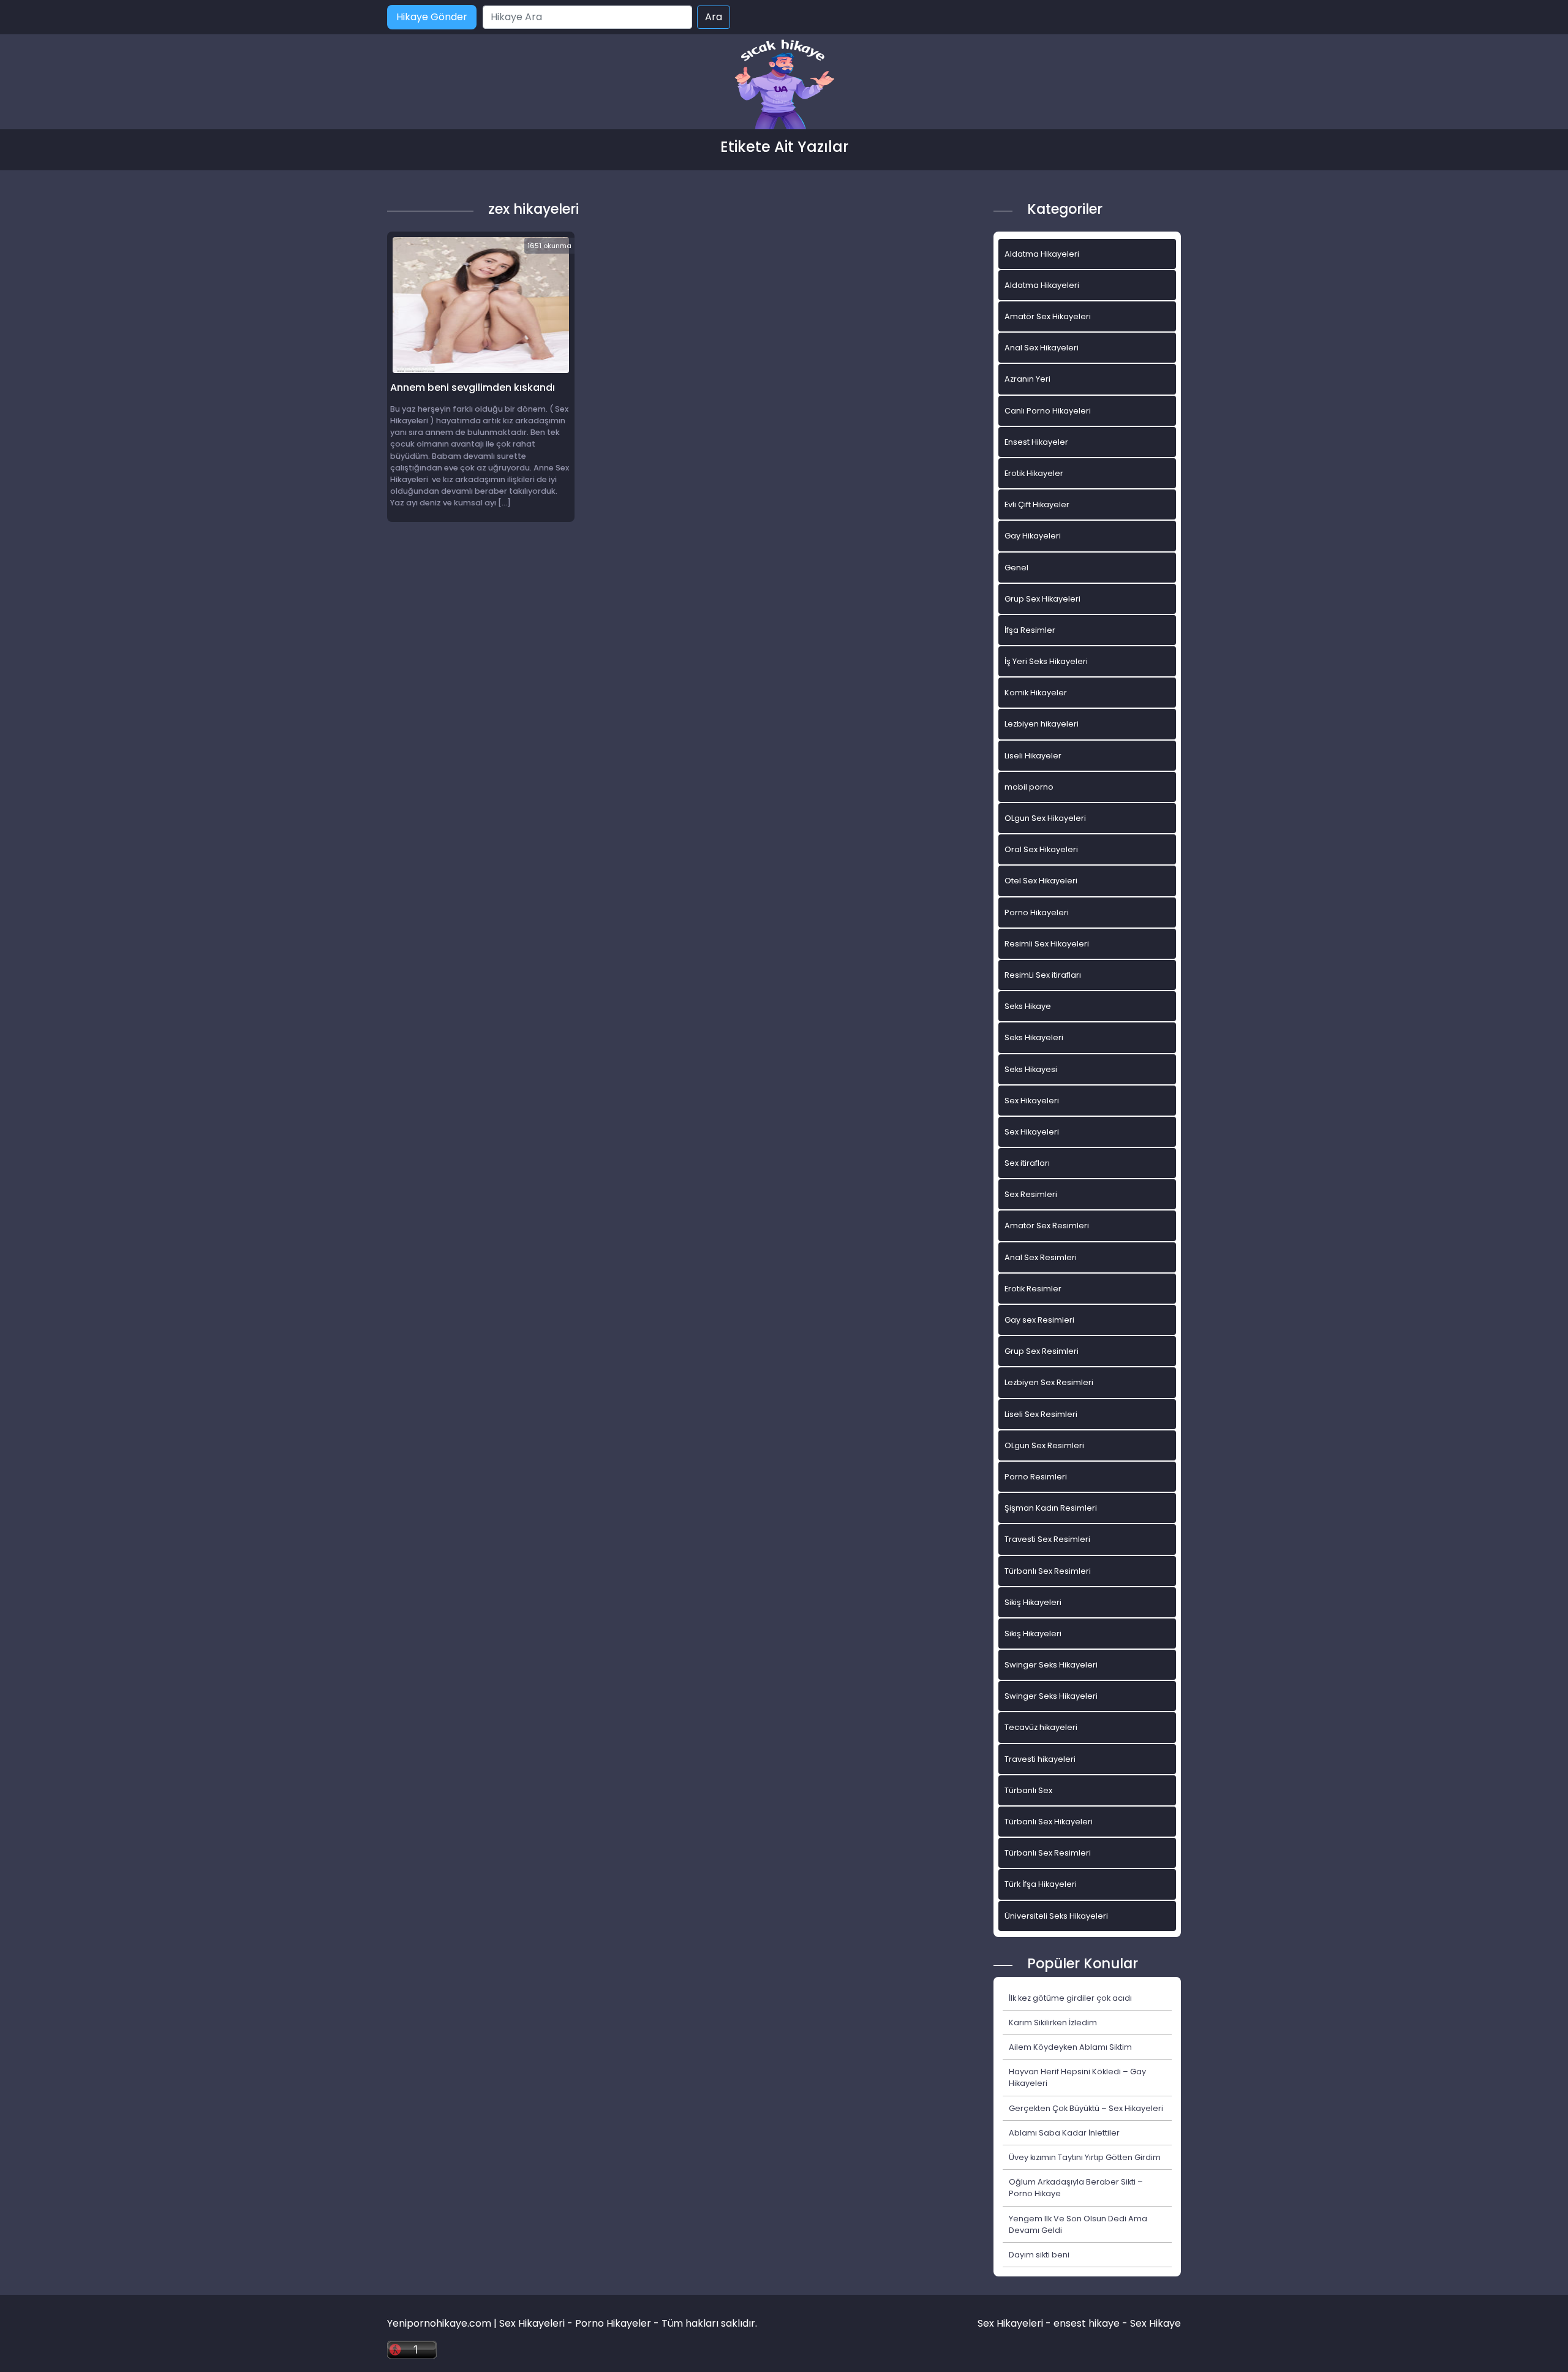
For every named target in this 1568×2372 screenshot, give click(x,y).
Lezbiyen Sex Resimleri (1049, 1382)
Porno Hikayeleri (1037, 912)
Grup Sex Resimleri (1042, 1351)
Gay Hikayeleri (1033, 536)
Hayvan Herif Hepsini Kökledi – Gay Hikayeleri (1077, 2077)
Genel (1016, 568)
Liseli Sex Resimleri (1041, 1414)
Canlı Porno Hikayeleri (1048, 411)
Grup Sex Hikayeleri (1042, 599)
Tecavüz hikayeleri (1041, 1727)
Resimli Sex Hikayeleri (1047, 944)
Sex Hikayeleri (1032, 1101)
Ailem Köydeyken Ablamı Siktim (1070, 2047)
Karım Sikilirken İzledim (1053, 2023)
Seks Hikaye (1028, 1006)
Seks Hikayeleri (1034, 1037)
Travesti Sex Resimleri (1047, 1539)
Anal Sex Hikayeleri (1042, 348)
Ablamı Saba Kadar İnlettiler (1064, 2133)
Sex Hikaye (1155, 2323)
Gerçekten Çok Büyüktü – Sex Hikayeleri (1086, 2108)
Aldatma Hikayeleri (1042, 254)
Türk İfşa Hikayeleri (1041, 1884)
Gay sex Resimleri (1039, 1320)
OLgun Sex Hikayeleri (1045, 818)
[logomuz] (784, 85)
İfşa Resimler (1030, 630)
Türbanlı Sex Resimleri (1048, 1571)
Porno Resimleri (1036, 1477)
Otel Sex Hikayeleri (1041, 881)
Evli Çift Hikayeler (1037, 504)
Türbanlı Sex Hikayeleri (1049, 1822)
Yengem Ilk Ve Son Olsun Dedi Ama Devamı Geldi (1078, 2224)
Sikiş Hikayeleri (1033, 1602)
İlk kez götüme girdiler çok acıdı (1070, 1998)
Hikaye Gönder (432, 17)
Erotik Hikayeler (1034, 473)
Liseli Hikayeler (1033, 756)
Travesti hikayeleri (1040, 1759)
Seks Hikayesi (1031, 1069)
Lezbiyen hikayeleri (1042, 724)
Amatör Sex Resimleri (1047, 1226)
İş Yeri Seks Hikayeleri (1046, 661)
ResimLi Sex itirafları (1043, 975)
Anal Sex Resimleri (1041, 1257)
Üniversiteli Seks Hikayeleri (1056, 1916)
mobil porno (1029, 787)
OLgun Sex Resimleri (1044, 1445)
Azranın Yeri (1027, 379)
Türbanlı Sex (1028, 1790)
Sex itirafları (1027, 1163)
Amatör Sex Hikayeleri (1048, 316)
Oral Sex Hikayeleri (1041, 849)
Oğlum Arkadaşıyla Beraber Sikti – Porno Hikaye (1076, 2188)
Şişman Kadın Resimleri (1051, 1508)
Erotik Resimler (1033, 1289)
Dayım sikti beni (1039, 2255)
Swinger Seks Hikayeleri (1051, 1665)
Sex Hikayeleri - (1016, 2323)
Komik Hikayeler (1036, 693)
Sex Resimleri (1031, 1194)
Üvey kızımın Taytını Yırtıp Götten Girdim (1085, 2157)
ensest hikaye (1087, 2323)
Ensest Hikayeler (1036, 442)
